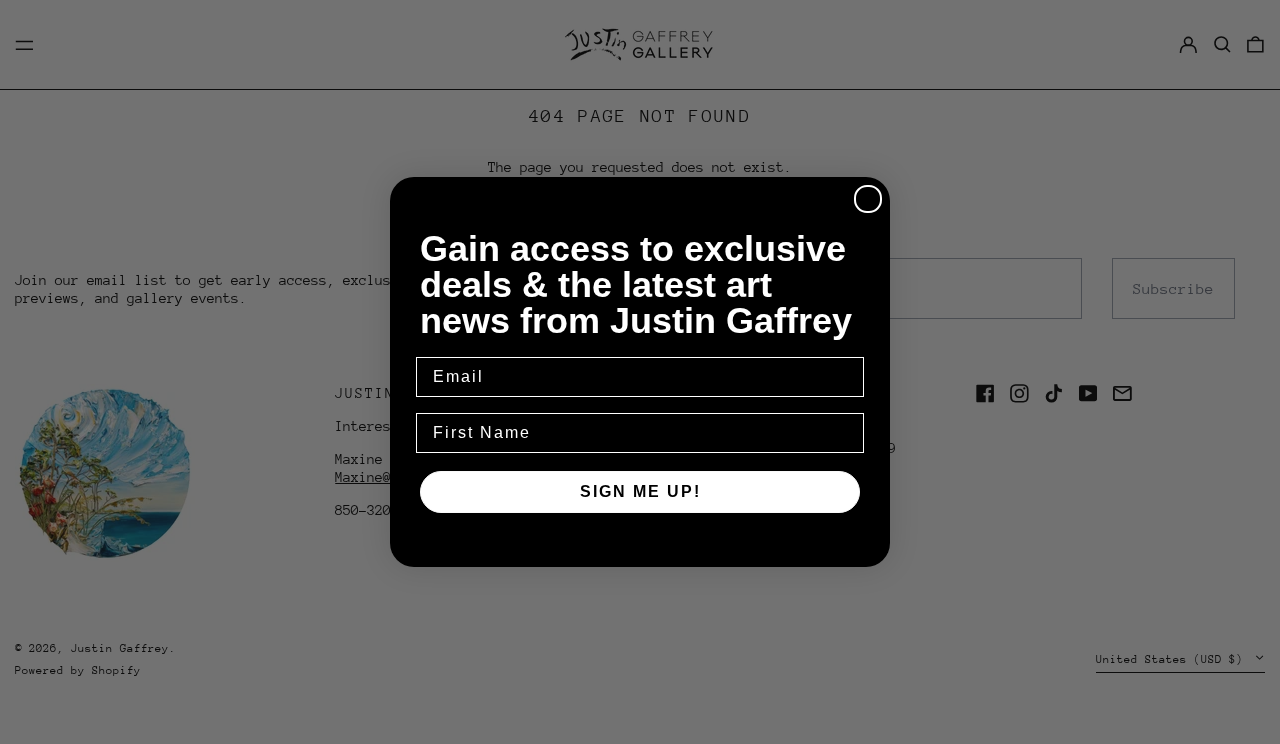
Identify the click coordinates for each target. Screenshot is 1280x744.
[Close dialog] (868, 199)
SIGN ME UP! (640, 491)
